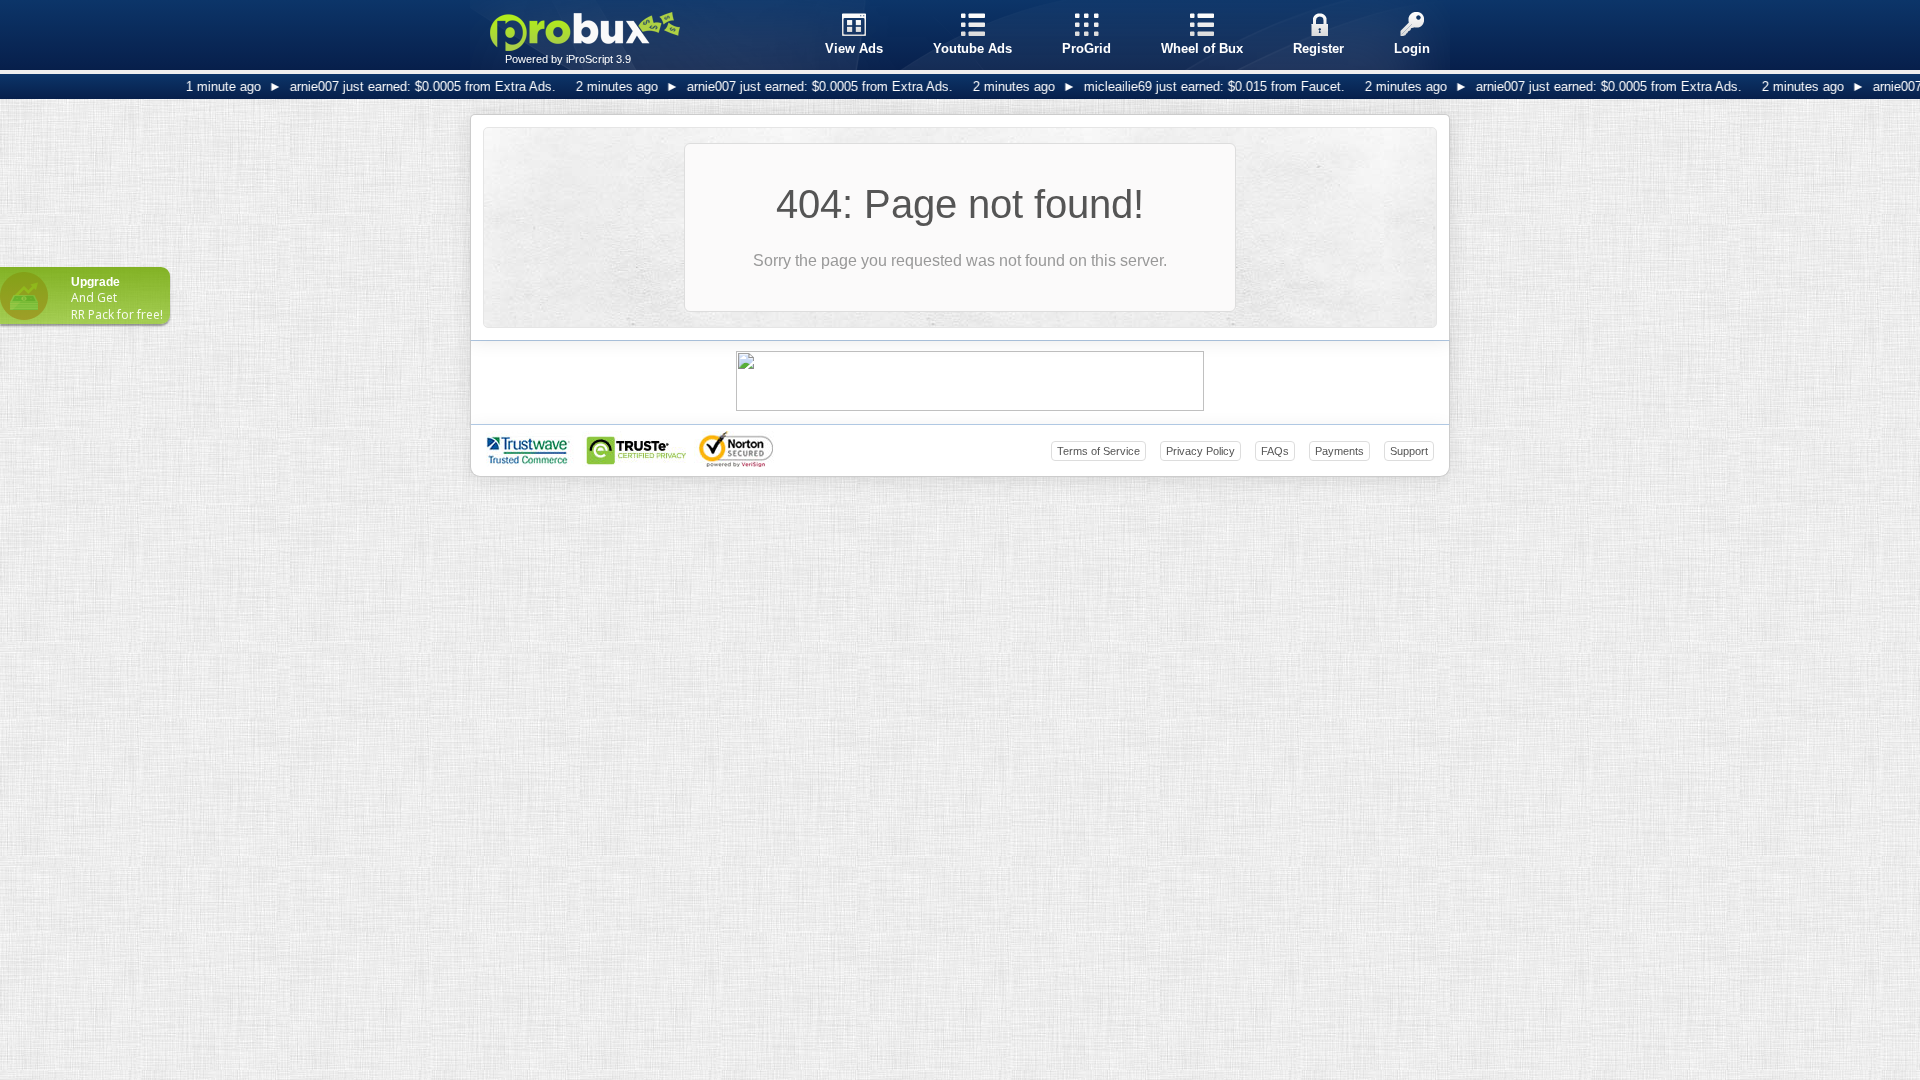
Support (1409, 451)
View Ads (854, 48)
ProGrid (1086, 48)
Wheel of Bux (1202, 48)
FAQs (1275, 451)
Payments (1339, 451)
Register (1318, 48)
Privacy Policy (1200, 451)
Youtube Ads (972, 48)
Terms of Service (1098, 451)
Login (1412, 48)
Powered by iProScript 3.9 (568, 59)
